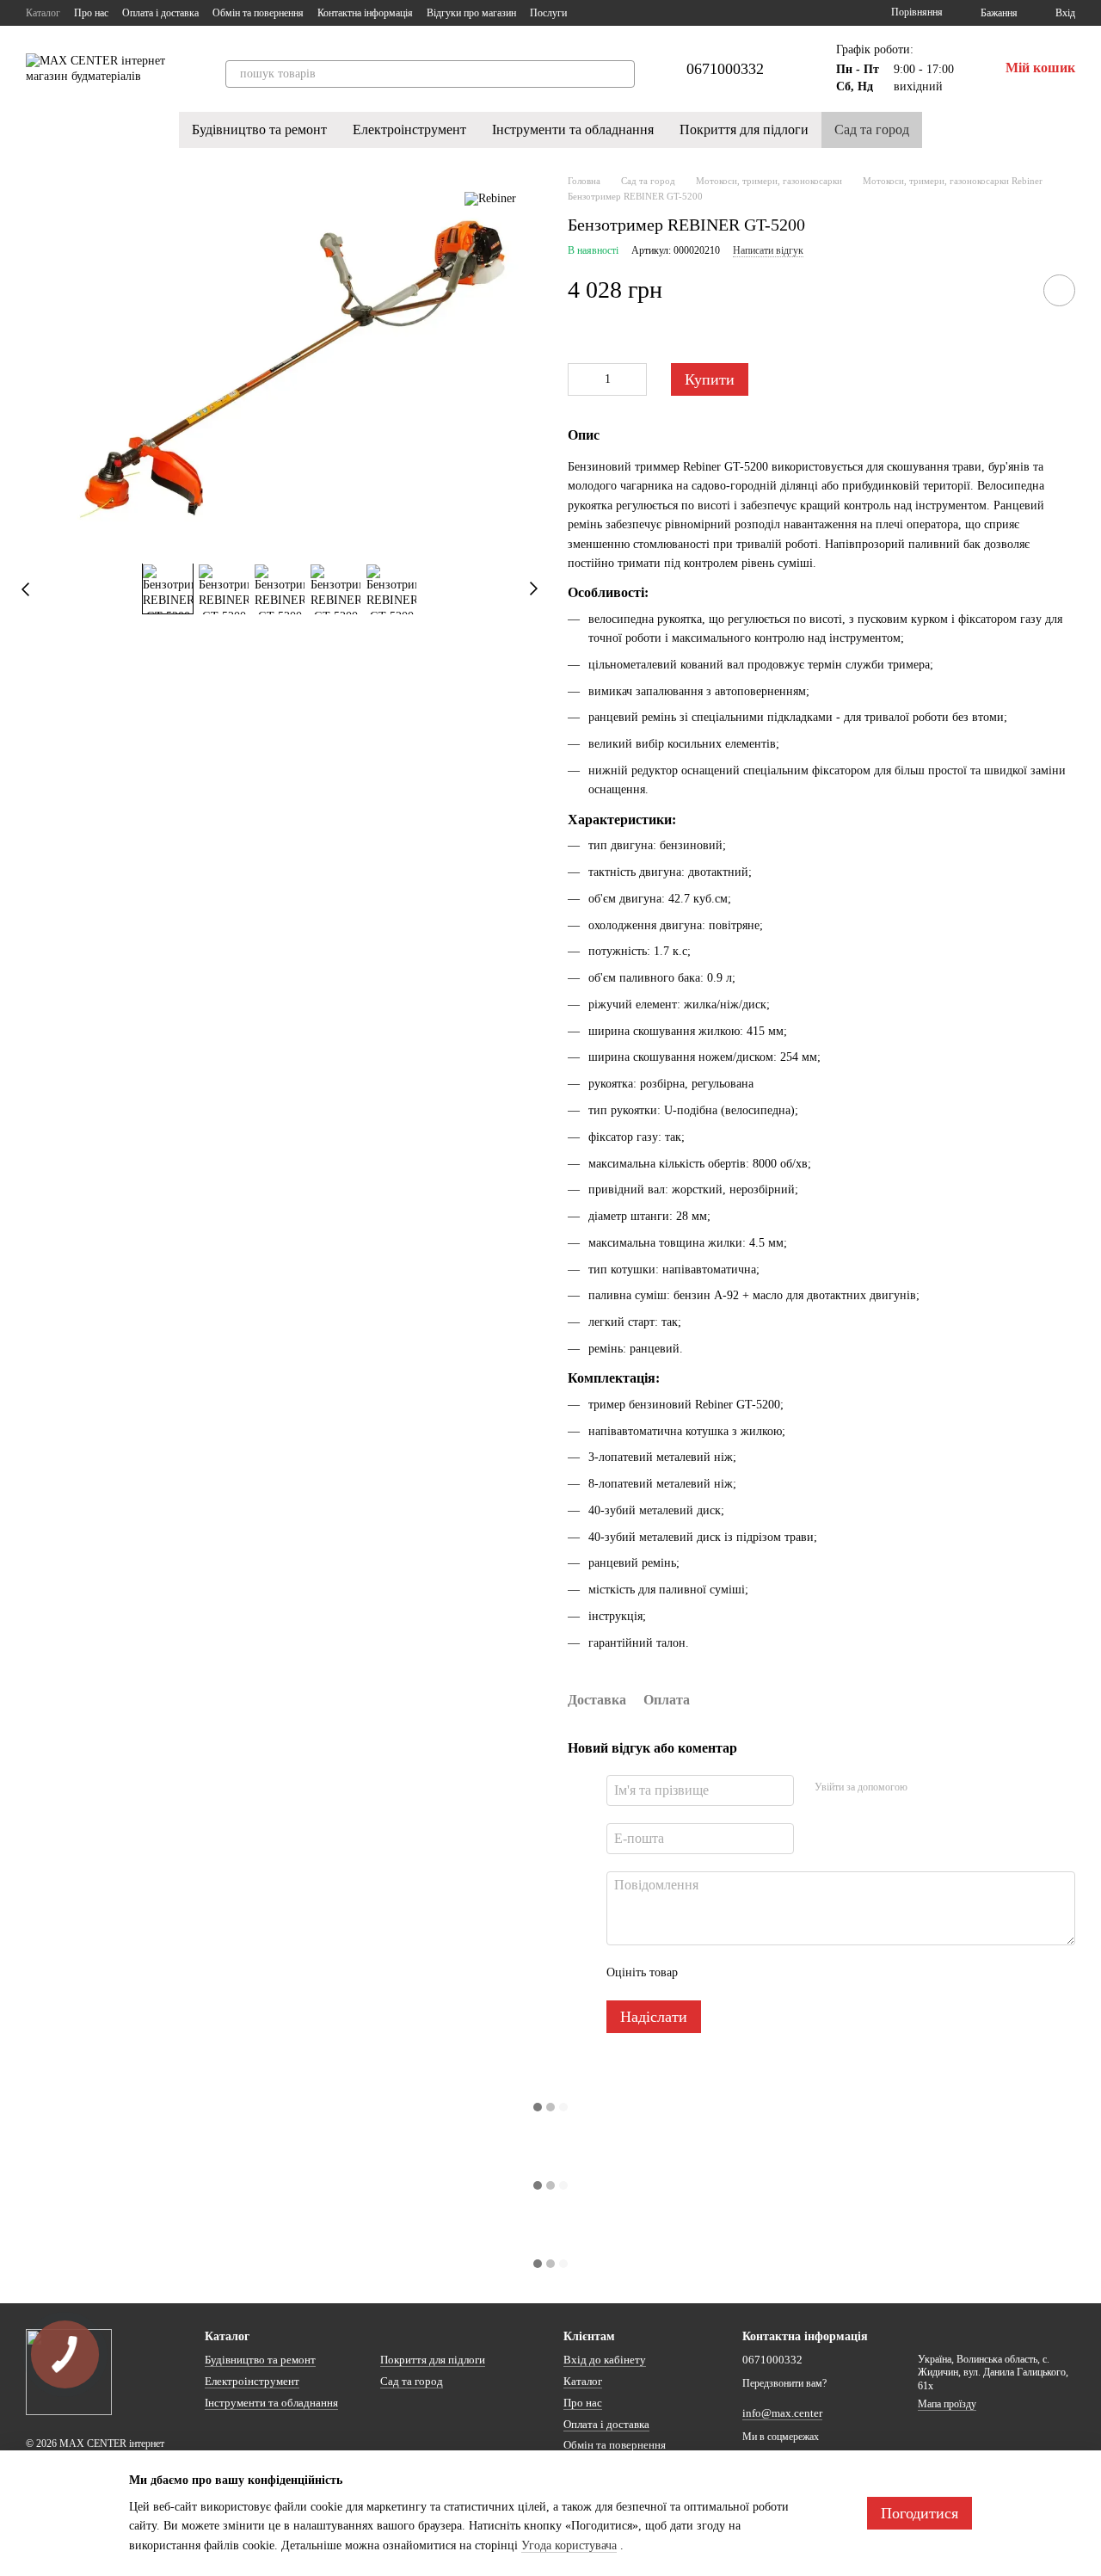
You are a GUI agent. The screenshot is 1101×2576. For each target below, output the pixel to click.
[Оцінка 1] (706, 1973)
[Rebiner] (490, 199)
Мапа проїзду (947, 2404)
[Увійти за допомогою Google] (954, 1788)
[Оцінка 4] (789, 1973)
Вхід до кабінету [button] (605, 2360)
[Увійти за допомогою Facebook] (926, 1788)
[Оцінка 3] (761, 1973)
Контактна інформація (365, 13)
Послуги (548, 13)
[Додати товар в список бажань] (1059, 290)
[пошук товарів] (621, 74)
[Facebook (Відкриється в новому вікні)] (591, 13)
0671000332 (725, 69)
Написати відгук (768, 250)
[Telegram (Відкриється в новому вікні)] (612, 13)
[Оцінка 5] (816, 1973)
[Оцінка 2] (734, 1973)
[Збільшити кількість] (634, 379)
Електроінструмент (409, 129)
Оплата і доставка (160, 13)
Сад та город (872, 129)
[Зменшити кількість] (581, 379)
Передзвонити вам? (784, 2383)
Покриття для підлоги (744, 129)
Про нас (91, 13)
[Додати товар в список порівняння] (1011, 290)
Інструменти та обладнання (573, 129)
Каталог (43, 13)
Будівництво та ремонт (259, 129)
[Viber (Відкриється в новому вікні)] (632, 13)
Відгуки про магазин (471, 13)
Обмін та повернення (258, 13)
